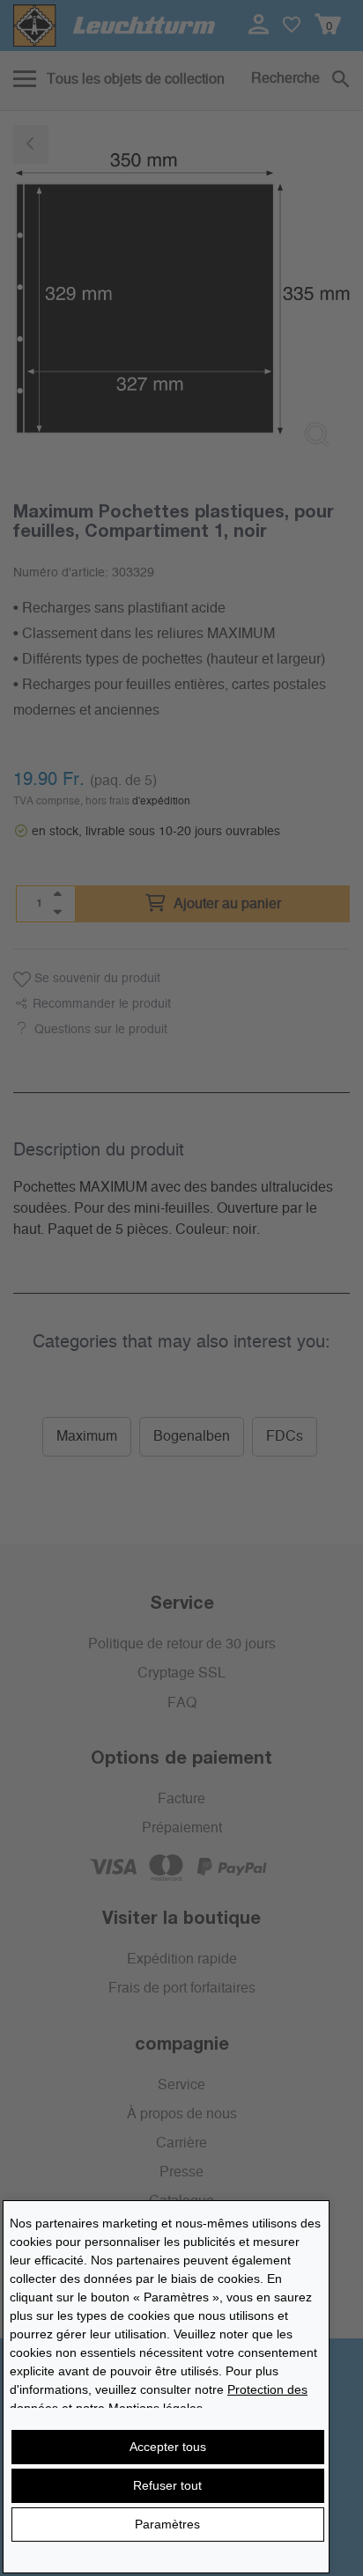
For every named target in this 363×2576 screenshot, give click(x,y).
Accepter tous (168, 2447)
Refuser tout (167, 2485)
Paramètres (167, 2524)
